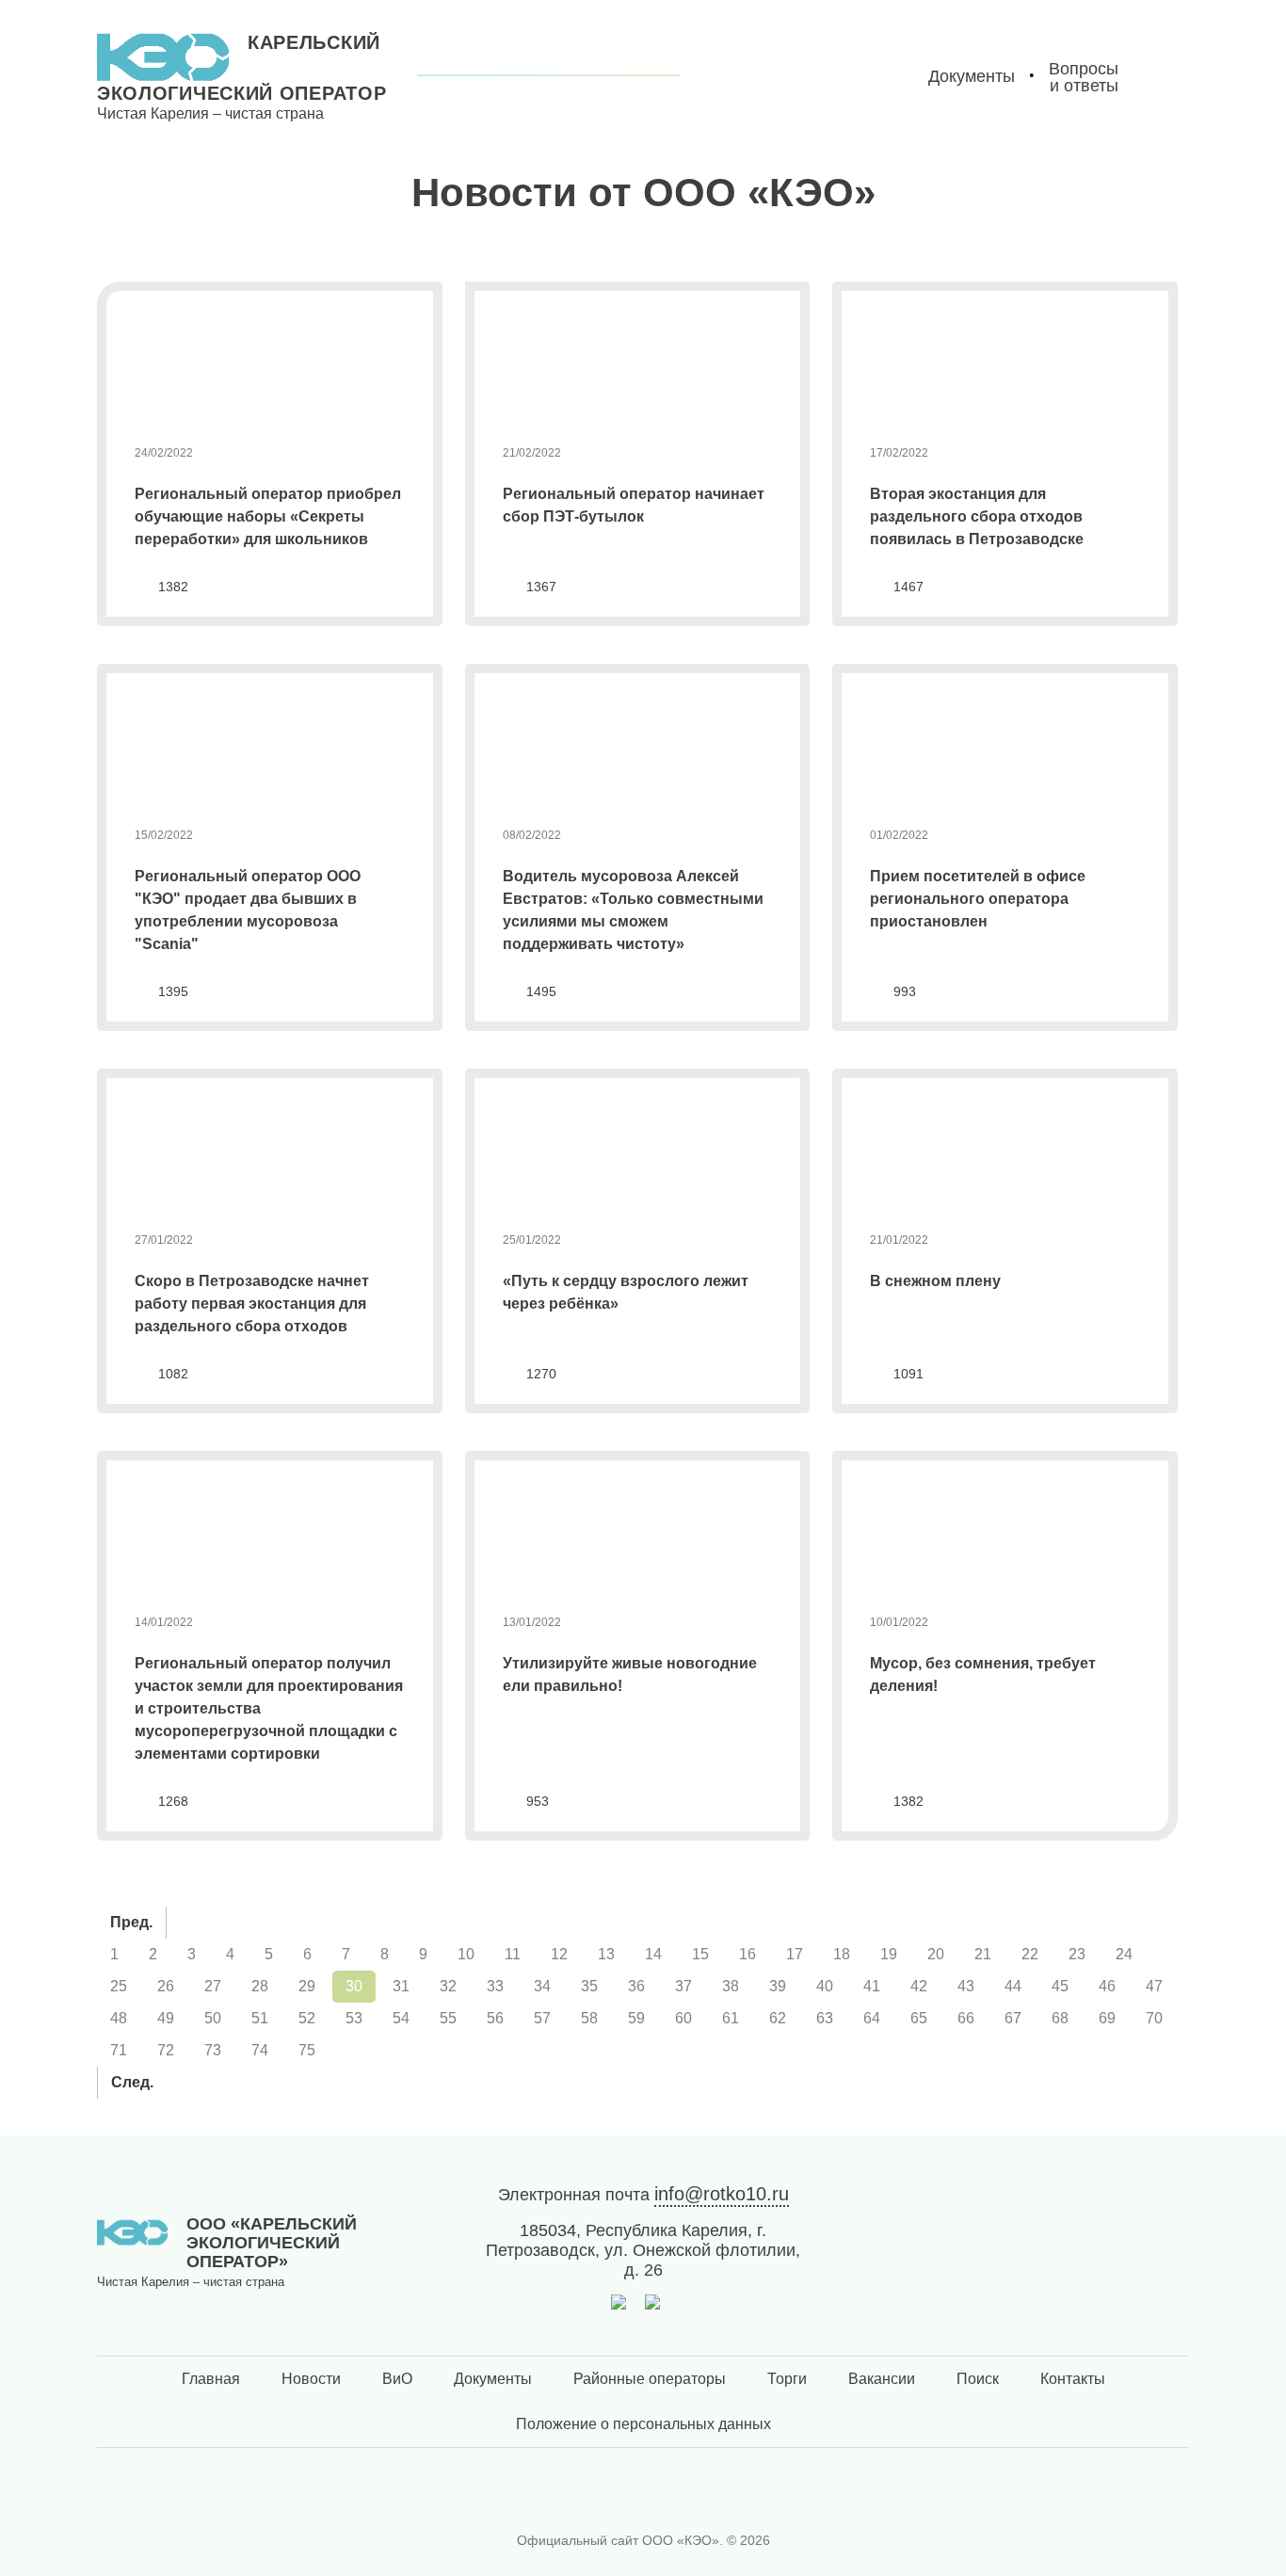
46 (1107, 1986)
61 (731, 2018)
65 (919, 2018)
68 (1060, 2018)
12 (559, 1954)
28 (260, 1986)
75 (307, 2050)
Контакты (1073, 2379)
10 (466, 1954)
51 (260, 2018)
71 (119, 2050)
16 (747, 1954)
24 (1124, 1954)
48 (119, 2018)
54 (401, 2018)
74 (260, 2050)
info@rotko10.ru (722, 2194)
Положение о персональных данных (643, 2424)
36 (636, 1986)
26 (166, 1986)
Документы (493, 2379)
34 (542, 1986)
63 (825, 2018)
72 (166, 2050)
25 (119, 1986)
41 (872, 1986)
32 (448, 1986)
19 (889, 1954)
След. (132, 2082)
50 (213, 2018)
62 (778, 2018)
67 (1013, 2018)
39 (778, 1986)
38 (731, 1986)
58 (589, 2018)
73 (213, 2050)
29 (307, 1986)
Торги (787, 2379)
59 (636, 2018)
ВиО (397, 2379)
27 (213, 1986)
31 (401, 1986)
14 (653, 1954)
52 (307, 2018)
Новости (311, 2379)
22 (1030, 1954)
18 (842, 1954)
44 (1013, 1986)
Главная (211, 2379)
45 (1060, 1986)
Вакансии (882, 2379)
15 (700, 1954)
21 (983, 1954)
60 (683, 2018)
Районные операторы (650, 2379)
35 (589, 1986)
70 (1154, 2018)
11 (513, 1954)
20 (936, 1954)
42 (919, 1986)
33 (495, 1986)
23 (1077, 1954)
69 (1107, 2018)
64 (872, 2018)
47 (1154, 1986)
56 (495, 2018)
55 (448, 2018)
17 (795, 1954)
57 (542, 2018)
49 (166, 2018)
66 (966, 2018)
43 (966, 1986)
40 (825, 1986)
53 (354, 2018)
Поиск (978, 2379)
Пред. (131, 1922)
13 (606, 1954)
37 (683, 1986)
